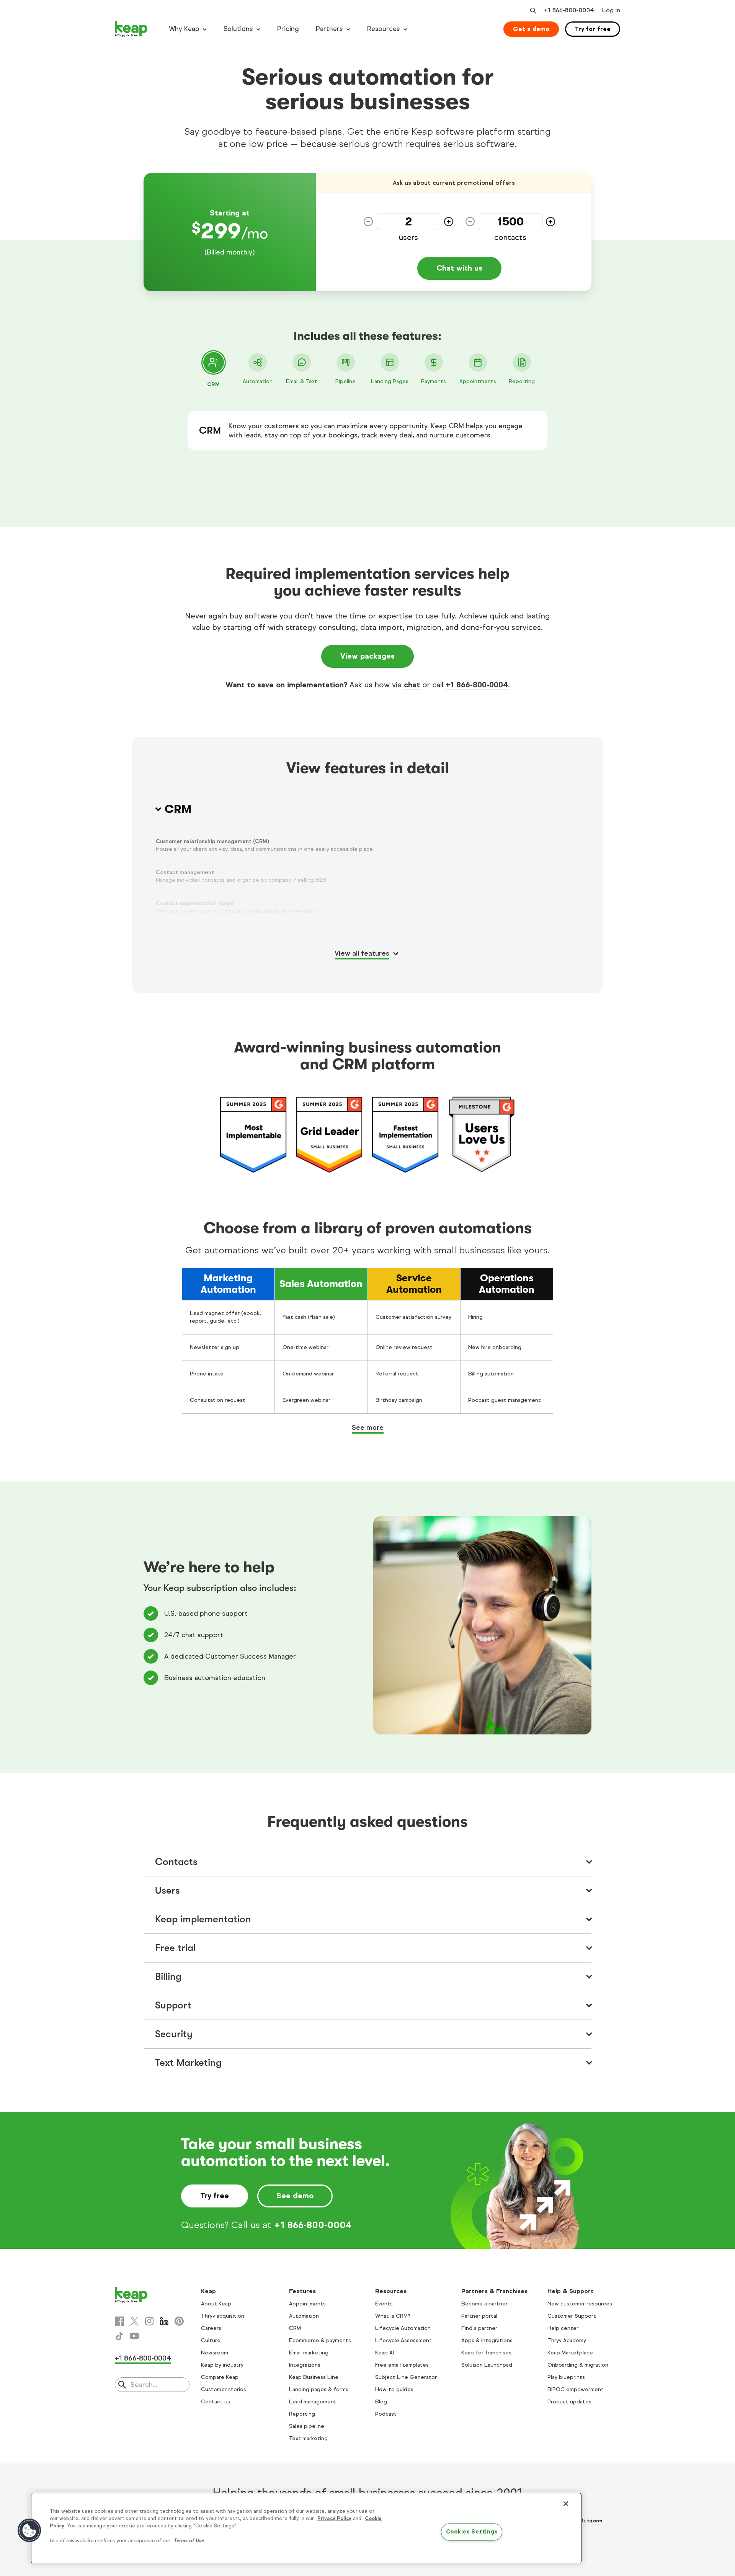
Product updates (569, 2402)
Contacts (176, 1862)
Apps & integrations (487, 2340)
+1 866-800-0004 (477, 685)
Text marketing (308, 2438)
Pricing (288, 29)
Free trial (175, 1948)
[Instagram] (149, 2321)
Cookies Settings (472, 2532)
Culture (211, 2340)
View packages (367, 656)
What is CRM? (393, 2316)
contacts (510, 238)
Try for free (593, 29)
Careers (211, 2328)
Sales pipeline (307, 2426)
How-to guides (394, 2389)
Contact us (216, 2402)
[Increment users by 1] (449, 222)
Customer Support (572, 2316)
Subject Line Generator (406, 2377)
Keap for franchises (486, 2353)
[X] (134, 2321)
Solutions (238, 29)
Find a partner (479, 2328)
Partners (329, 29)
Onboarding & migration (578, 2365)
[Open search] (532, 11)
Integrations (305, 2365)
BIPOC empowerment (576, 2389)
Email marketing (309, 2353)
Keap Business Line (314, 2377)
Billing (168, 1976)
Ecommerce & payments (320, 2340)
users (408, 238)
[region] (306, 2528)
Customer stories (224, 2389)
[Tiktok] (119, 2336)
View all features (362, 953)
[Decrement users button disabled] (368, 222)
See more (368, 1427)
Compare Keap (220, 2377)
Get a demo (531, 29)
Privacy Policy (334, 2519)
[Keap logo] (131, 29)
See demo (295, 2196)
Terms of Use (189, 2541)
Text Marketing (188, 2063)
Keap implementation (203, 1919)
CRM (295, 2328)
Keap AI (385, 2353)
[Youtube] (134, 2336)
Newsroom (215, 2353)
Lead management (313, 2402)
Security (174, 2034)
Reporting (302, 2414)
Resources (383, 29)
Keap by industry (222, 2365)
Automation (304, 2316)
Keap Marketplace (570, 2353)
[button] (29, 2530)
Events (384, 2304)
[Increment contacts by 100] (550, 222)
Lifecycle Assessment (403, 2340)
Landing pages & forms (319, 2389)
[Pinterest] (179, 2321)
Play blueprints (566, 2377)
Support (173, 2005)
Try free (215, 2196)
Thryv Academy (567, 2340)
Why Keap (184, 29)
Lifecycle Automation (403, 2328)
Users (167, 1890)
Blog (381, 2402)
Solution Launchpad (487, 2365)
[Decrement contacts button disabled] (470, 222)
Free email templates (402, 2365)
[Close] (566, 2504)
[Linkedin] (164, 2321)
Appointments (307, 2304)
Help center (563, 2328)
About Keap (216, 2304)
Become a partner (484, 2304)
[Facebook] (119, 2321)
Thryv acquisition (223, 2316)
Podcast (386, 2414)
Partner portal (479, 2316)
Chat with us (459, 268)
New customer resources (580, 2304)
